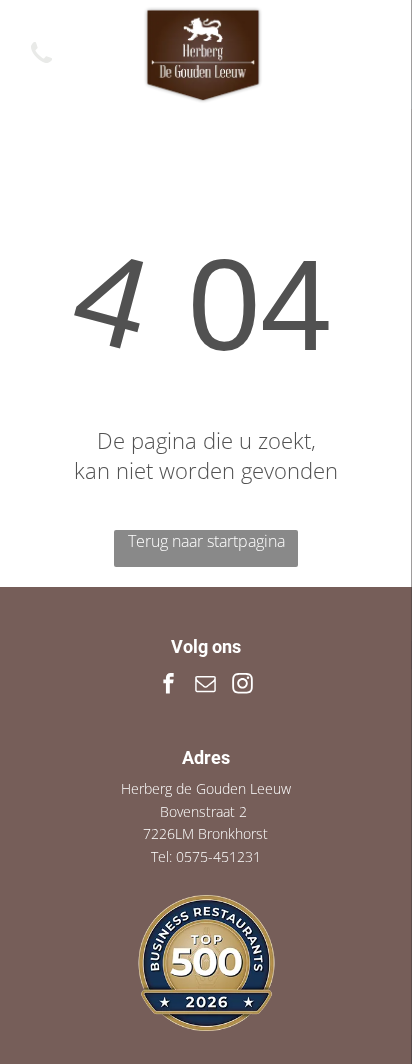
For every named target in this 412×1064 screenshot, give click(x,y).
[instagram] (243, 685)
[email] (206, 685)
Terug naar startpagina (206, 541)
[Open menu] (372, 55)
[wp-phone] (41, 64)
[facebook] (169, 685)
